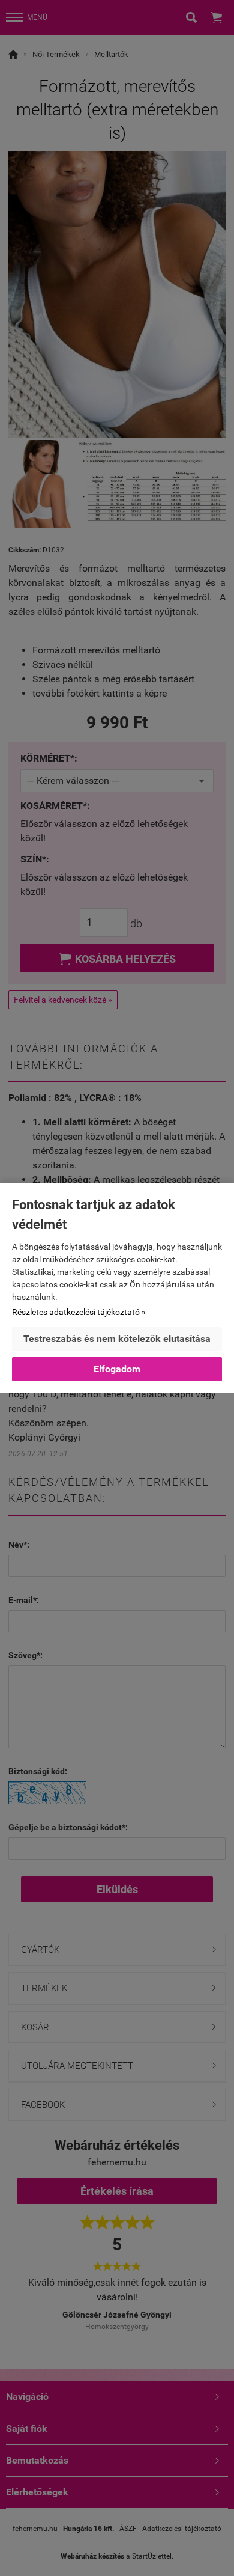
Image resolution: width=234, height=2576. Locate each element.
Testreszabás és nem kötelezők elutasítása (117, 1339)
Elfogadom (117, 1369)
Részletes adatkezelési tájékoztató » (79, 1312)
